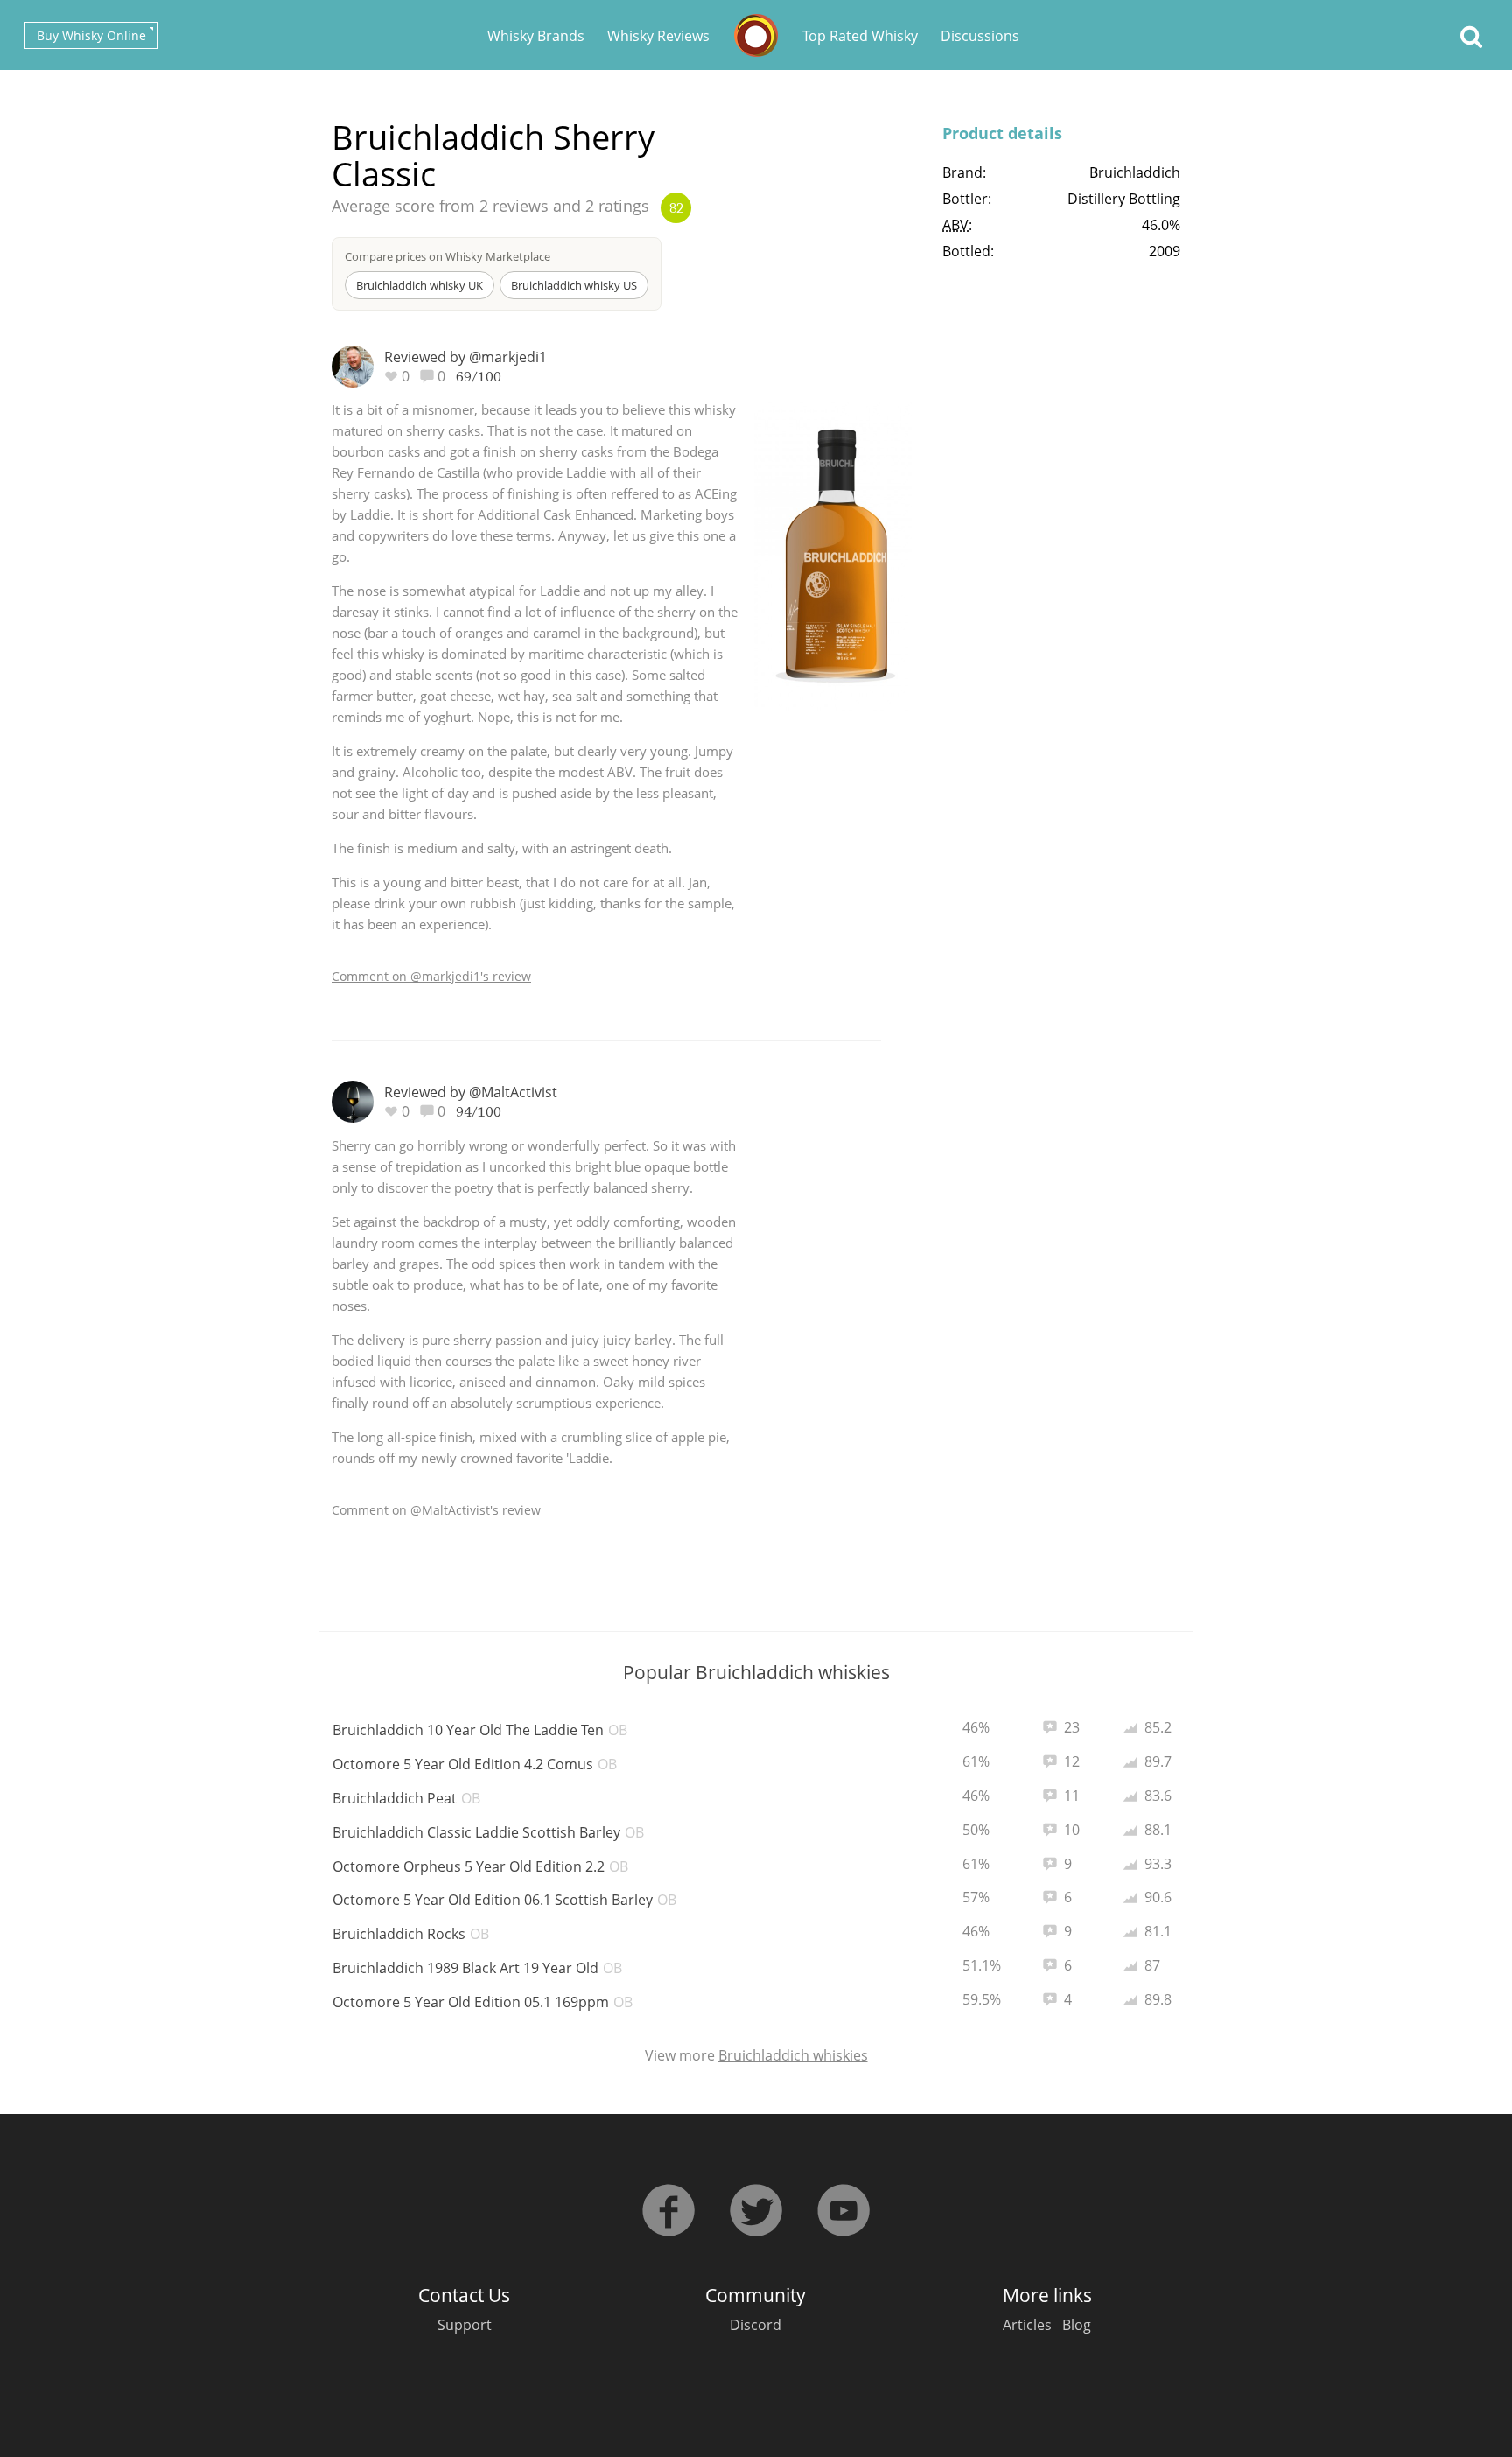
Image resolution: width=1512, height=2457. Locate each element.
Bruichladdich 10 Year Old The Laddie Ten (480, 1730)
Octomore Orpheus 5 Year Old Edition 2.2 (480, 1866)
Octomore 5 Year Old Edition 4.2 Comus (475, 1764)
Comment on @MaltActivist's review (436, 1510)
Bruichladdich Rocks (411, 1934)
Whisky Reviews (658, 36)
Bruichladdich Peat (406, 1798)
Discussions (980, 36)
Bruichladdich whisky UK (420, 285)
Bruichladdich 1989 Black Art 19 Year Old (477, 1968)
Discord (756, 2325)
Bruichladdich (1135, 172)
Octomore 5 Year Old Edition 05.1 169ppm (483, 2002)
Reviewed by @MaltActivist (471, 1092)
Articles (1027, 2325)
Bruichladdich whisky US (574, 285)
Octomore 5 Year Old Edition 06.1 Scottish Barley (504, 1900)
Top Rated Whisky (860, 36)
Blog (1077, 2325)
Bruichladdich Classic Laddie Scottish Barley (488, 1832)
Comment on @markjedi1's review (431, 976)
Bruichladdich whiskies (793, 2055)
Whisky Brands (536, 36)
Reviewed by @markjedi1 (465, 357)
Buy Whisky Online (91, 35)
